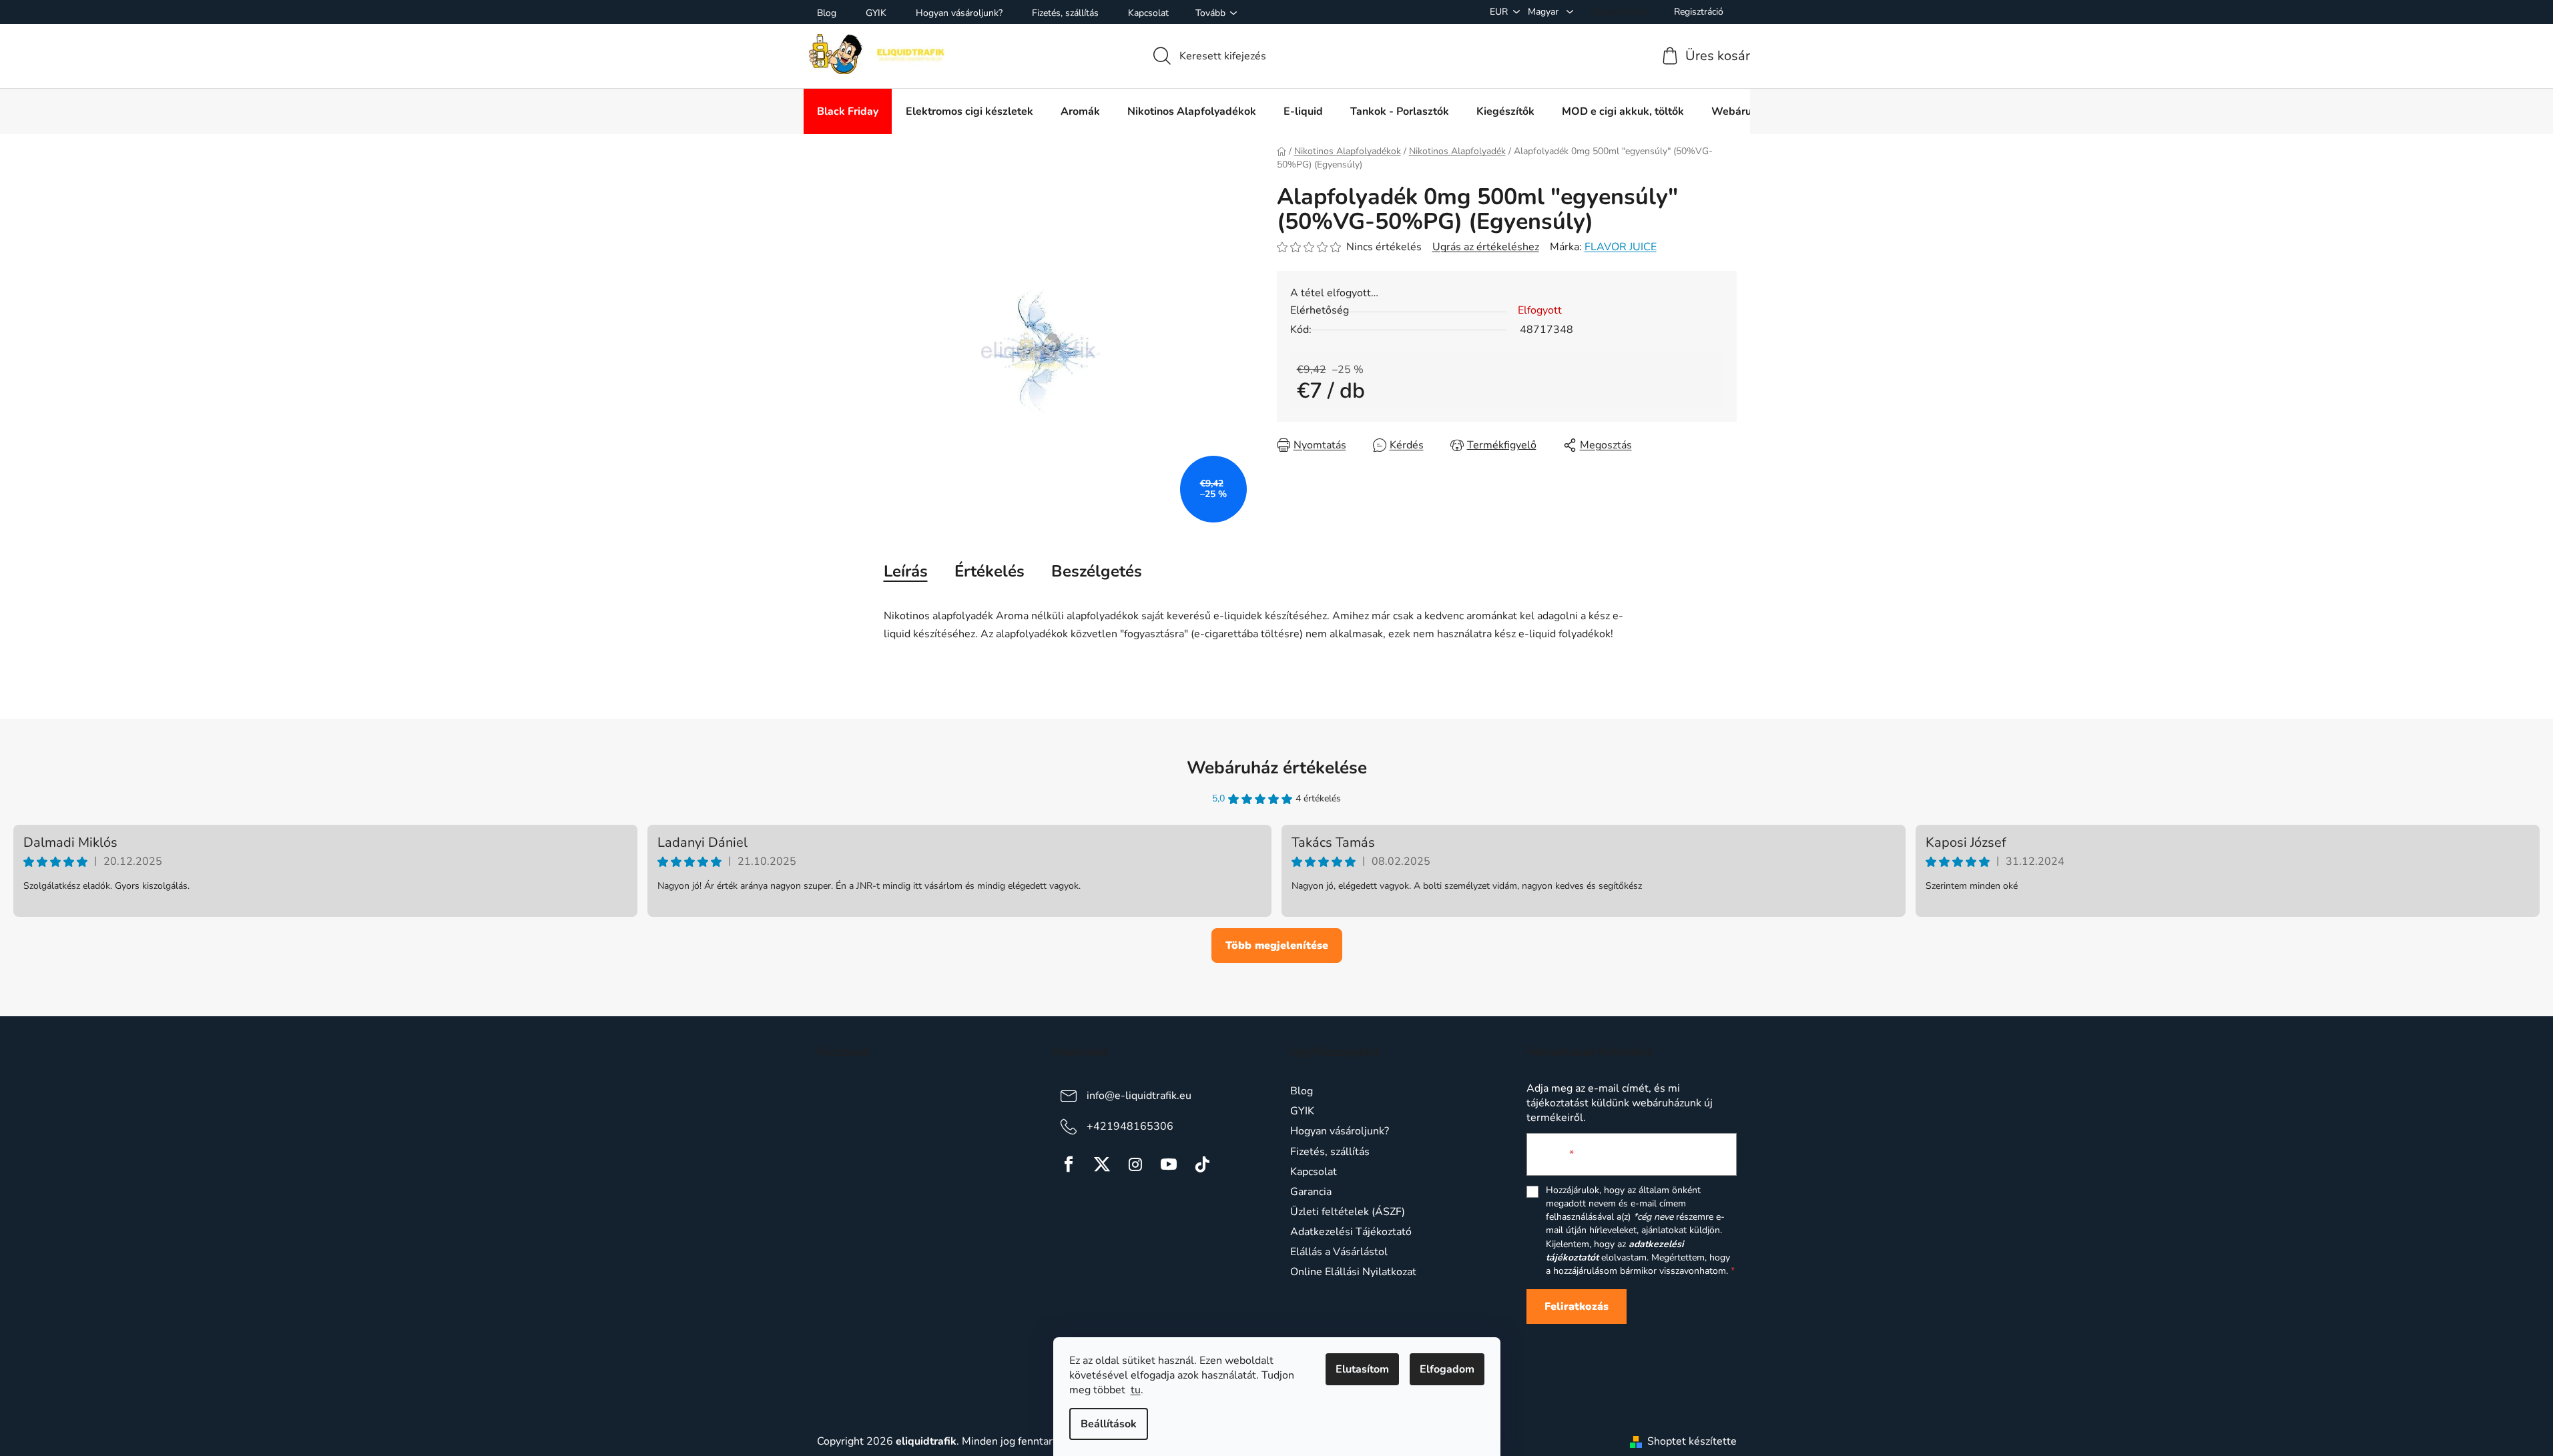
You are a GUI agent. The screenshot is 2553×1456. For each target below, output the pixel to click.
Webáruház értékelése (1277, 768)
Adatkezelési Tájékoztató (1351, 1232)
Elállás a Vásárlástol (1339, 1252)
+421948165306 (1130, 1126)
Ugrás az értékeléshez (1486, 247)
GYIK (876, 13)
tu (1136, 1390)
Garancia (1311, 1192)
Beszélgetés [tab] (1097, 571)
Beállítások (1109, 1424)
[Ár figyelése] (1493, 445)
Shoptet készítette (1692, 1441)
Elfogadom (1447, 1369)
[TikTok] (1202, 1164)
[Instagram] (1135, 1164)
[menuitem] (848, 111)
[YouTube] (1169, 1164)
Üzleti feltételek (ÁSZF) (1348, 1212)
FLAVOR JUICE (1621, 247)
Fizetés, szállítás (1065, 13)
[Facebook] (1069, 1164)
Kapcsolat (1148, 13)
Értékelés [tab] (989, 571)
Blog (827, 13)
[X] (1102, 1164)
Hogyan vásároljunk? (959, 13)
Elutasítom (1362, 1369)
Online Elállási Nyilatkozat (1353, 1272)
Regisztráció (1699, 12)
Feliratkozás (1577, 1307)
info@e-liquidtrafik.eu (1139, 1096)
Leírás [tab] (906, 571)
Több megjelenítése (1277, 946)
